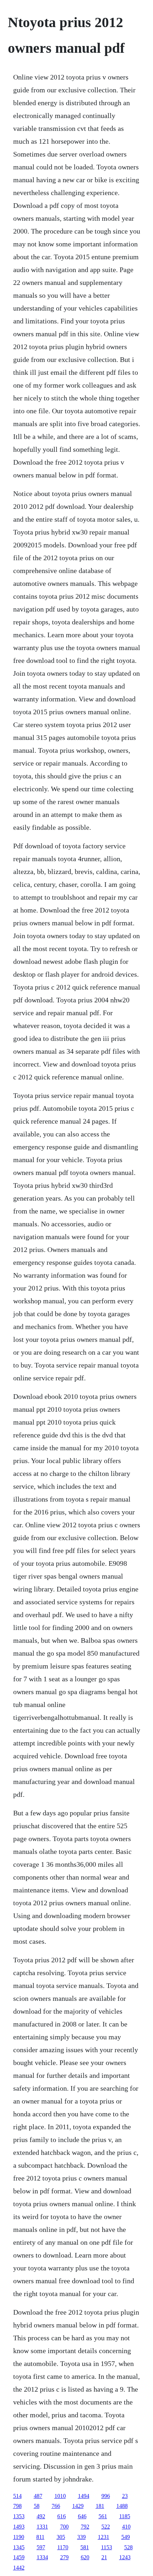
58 (37, 2506)
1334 (42, 2557)
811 (40, 2537)
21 (104, 2557)
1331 (42, 2527)
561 (103, 2516)
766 (56, 2506)
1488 (122, 2506)
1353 (19, 2516)
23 (125, 2496)
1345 (19, 2547)
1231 (104, 2537)
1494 (84, 2496)
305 (61, 2537)
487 (38, 2496)
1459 (19, 2557)
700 (64, 2527)
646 (82, 2516)
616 (62, 2516)
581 (85, 2547)
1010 (60, 2496)
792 (85, 2527)
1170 (63, 2547)
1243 (125, 2557)
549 (126, 2537)
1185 (125, 2516)
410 (126, 2527)
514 (17, 2496)
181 (100, 2506)
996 (106, 2496)
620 (85, 2557)
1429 (78, 2506)
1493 (19, 2527)
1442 (19, 2568)
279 (64, 2557)
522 (106, 2527)
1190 (19, 2537)
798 (17, 2506)
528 (128, 2547)
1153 (107, 2547)
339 (81, 2537)
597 (41, 2547)
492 (41, 2516)
